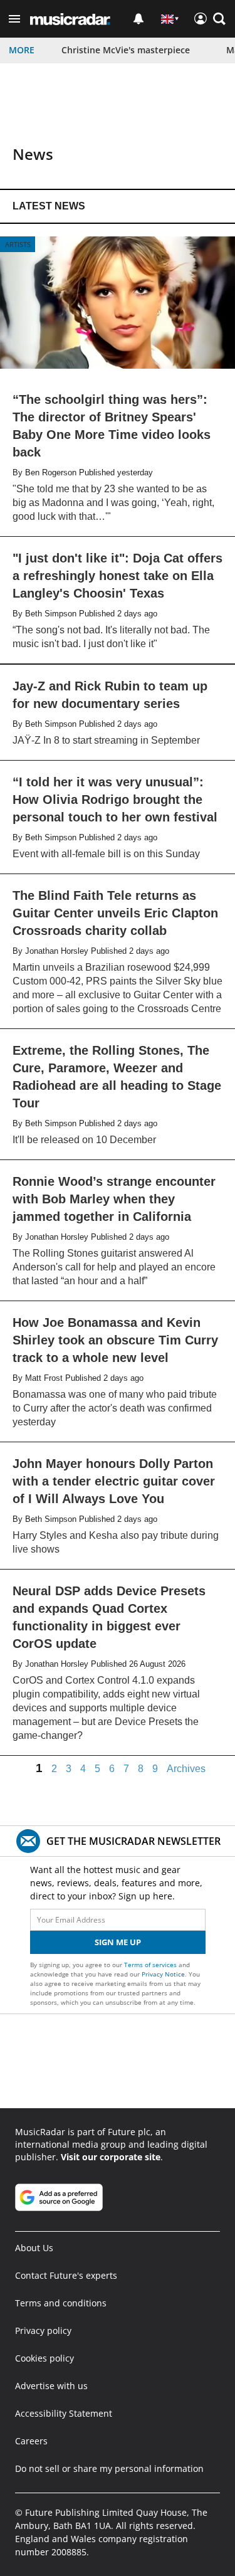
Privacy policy (43, 2331)
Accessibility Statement (64, 2413)
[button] (14, 19)
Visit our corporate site (111, 2157)
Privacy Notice (163, 1974)
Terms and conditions (61, 2303)
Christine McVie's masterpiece (126, 50)
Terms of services (151, 1965)
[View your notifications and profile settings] (138, 19)
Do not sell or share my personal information (109, 2468)
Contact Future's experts (66, 2275)
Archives (186, 1769)
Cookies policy (44, 2358)
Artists (18, 244)
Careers (31, 2441)
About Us (34, 2248)
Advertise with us (51, 2386)
